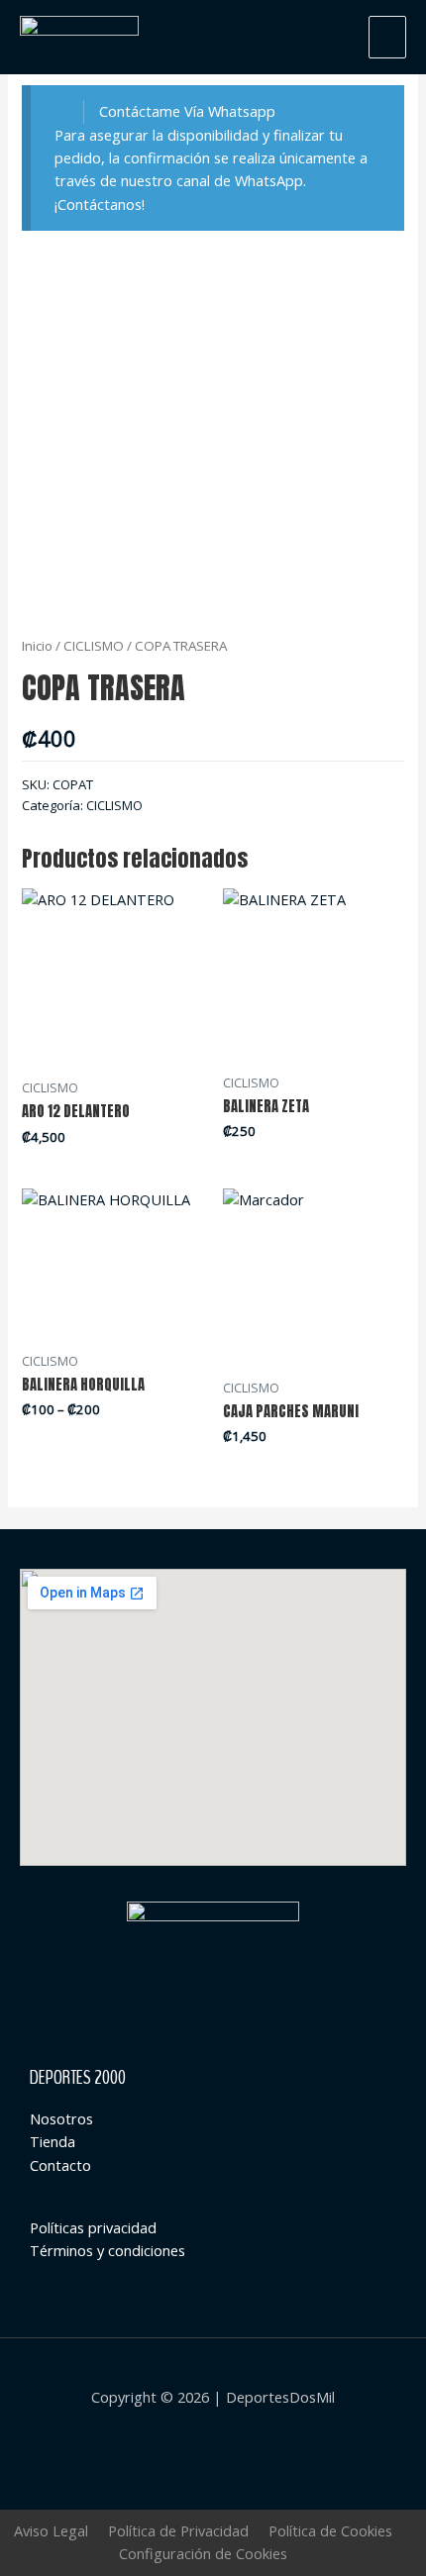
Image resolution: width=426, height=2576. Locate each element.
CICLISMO (94, 646)
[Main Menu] (387, 37)
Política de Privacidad (178, 2530)
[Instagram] (184, 2008)
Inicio (37, 646)
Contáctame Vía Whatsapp (187, 111)
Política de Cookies (330, 2530)
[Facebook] (243, 2008)
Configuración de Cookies (203, 2553)
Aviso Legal (51, 2530)
